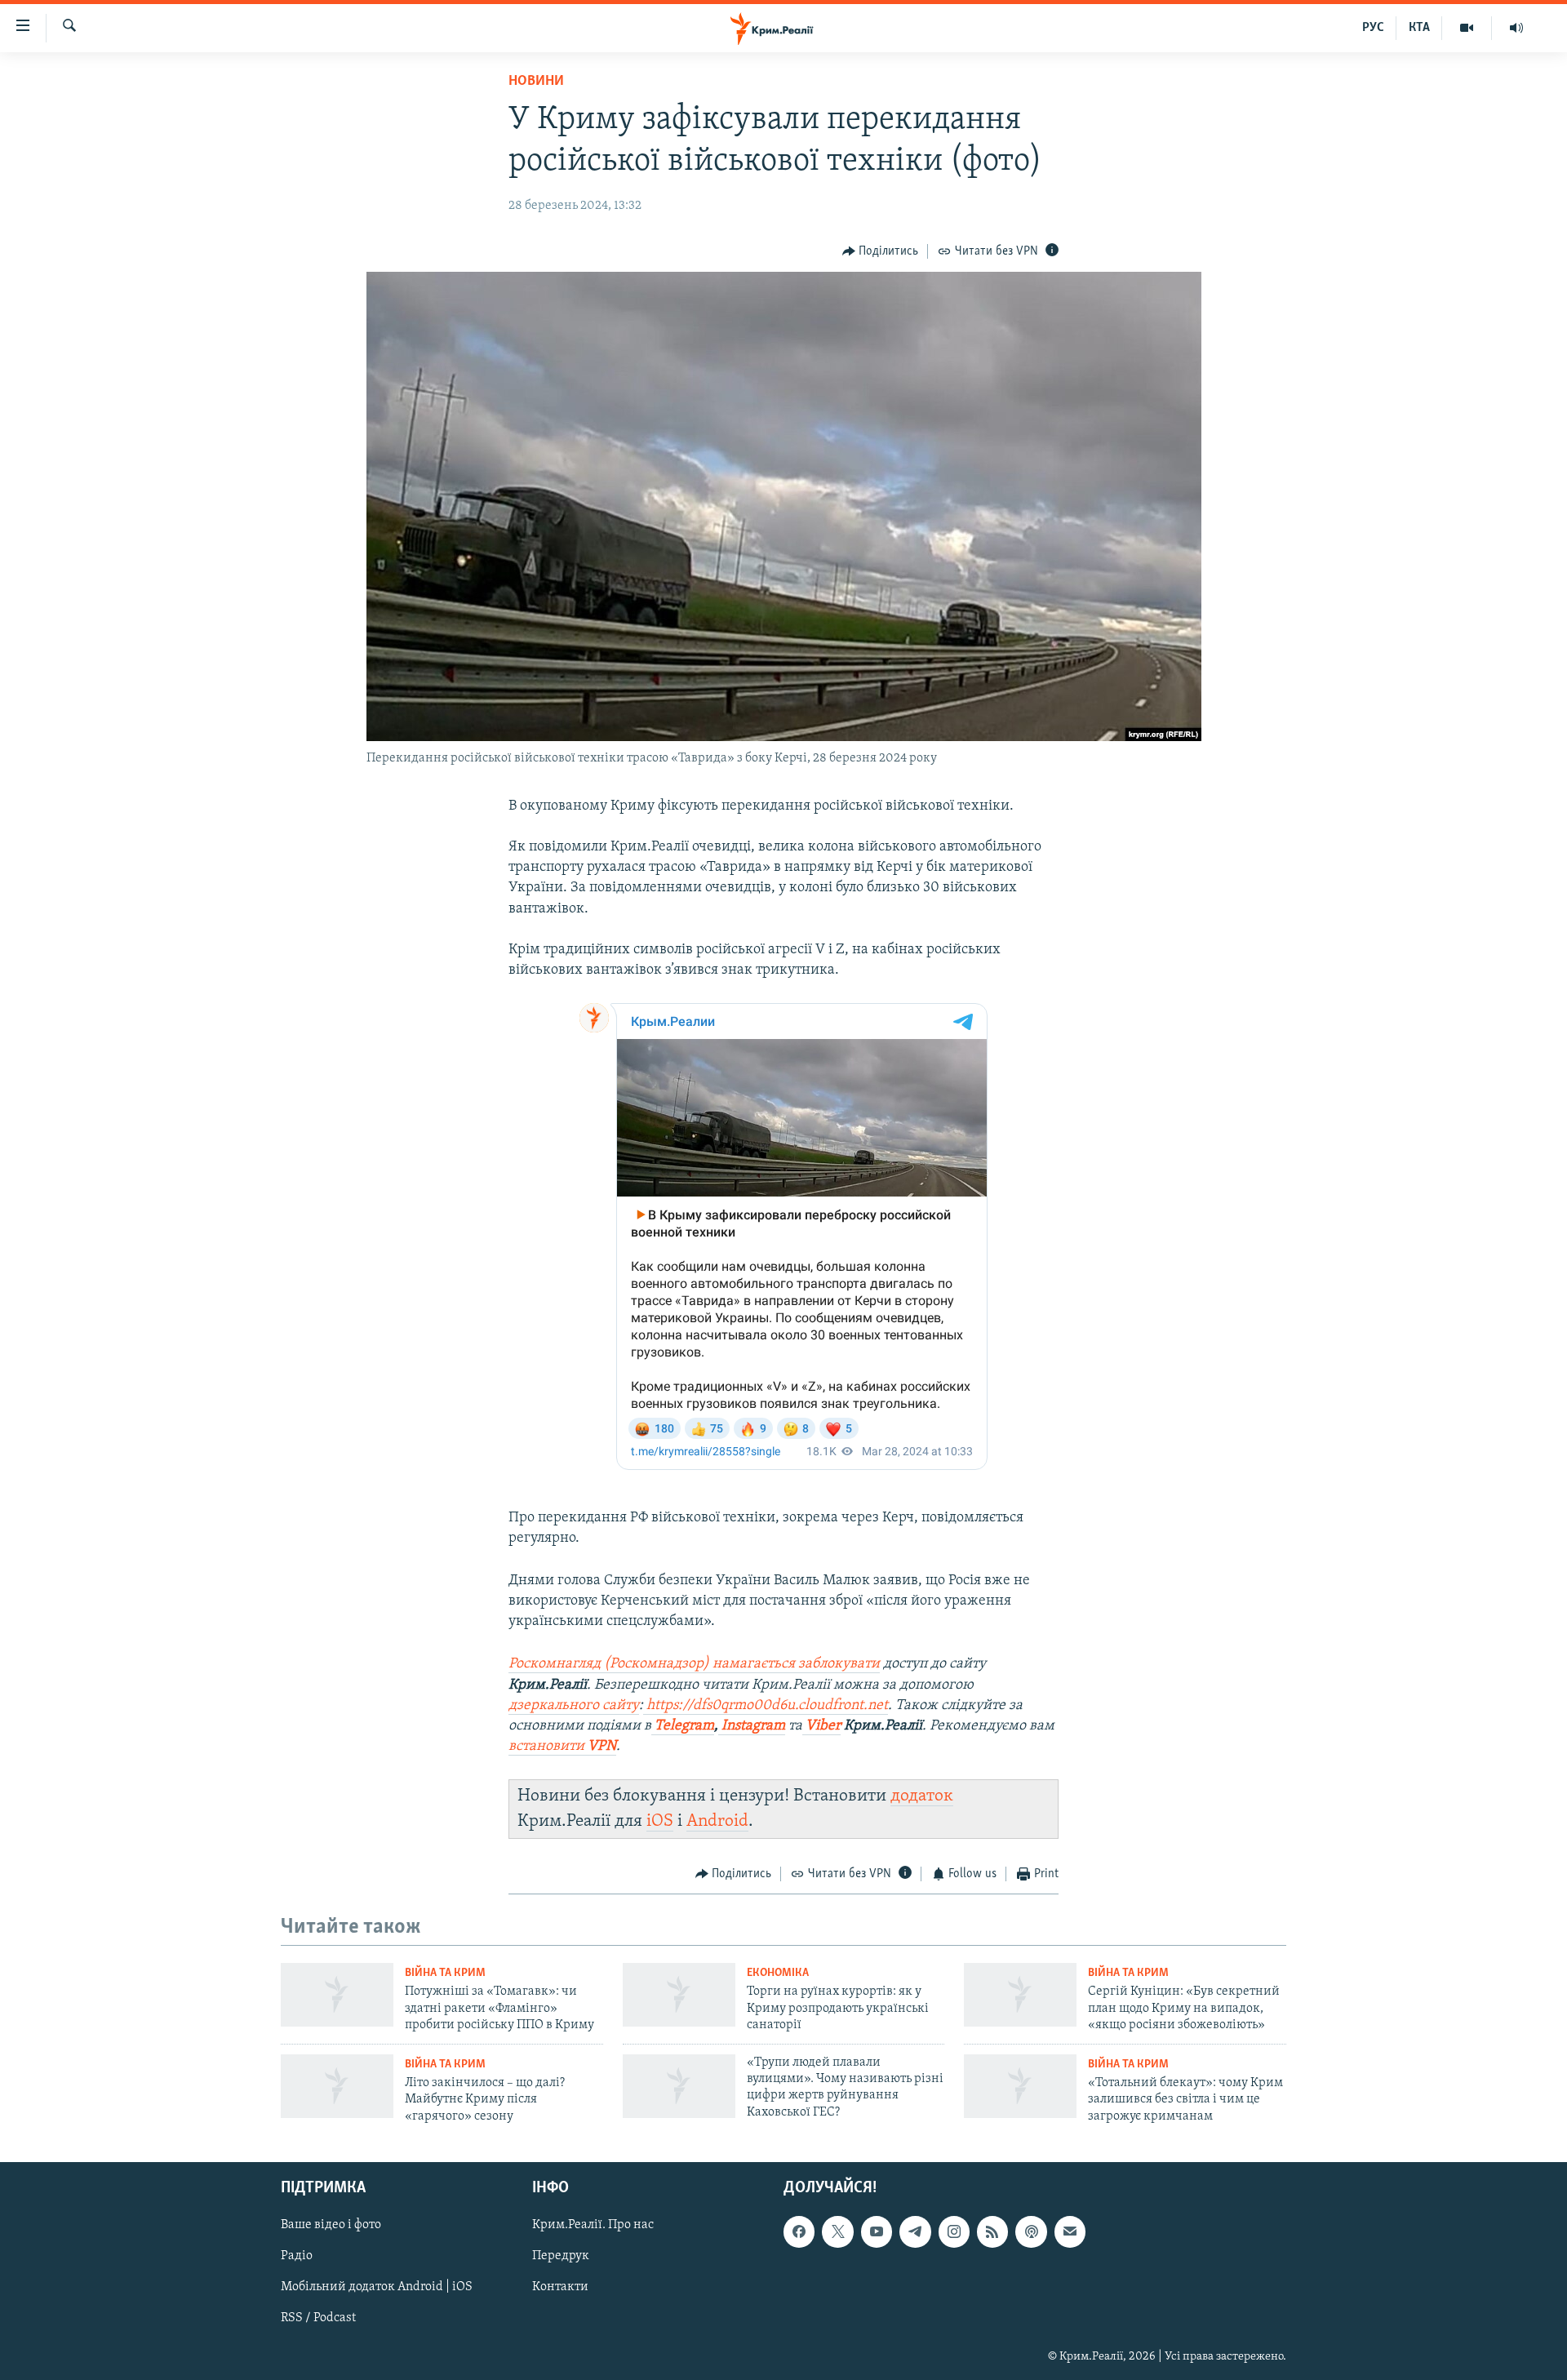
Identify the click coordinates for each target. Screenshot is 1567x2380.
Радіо (297, 2256)
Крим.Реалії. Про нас (593, 2225)
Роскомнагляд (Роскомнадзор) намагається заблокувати (694, 1664)
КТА (1419, 28)
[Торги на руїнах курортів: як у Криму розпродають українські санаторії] (679, 1995)
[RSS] (992, 2231)
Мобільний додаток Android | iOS (377, 2287)
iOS (660, 1821)
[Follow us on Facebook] (799, 2231)
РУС (1373, 28)
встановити (562, 1747)
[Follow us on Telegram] (915, 2231)
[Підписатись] (1070, 2231)
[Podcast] (1031, 2231)
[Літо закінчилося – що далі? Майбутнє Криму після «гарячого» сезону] (337, 2086)
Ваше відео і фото (331, 2225)
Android (717, 1821)
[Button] (881, 251)
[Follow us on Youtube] (877, 2231)
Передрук (561, 2256)
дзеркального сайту (574, 1706)
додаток (922, 1796)
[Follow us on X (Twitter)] (837, 2231)
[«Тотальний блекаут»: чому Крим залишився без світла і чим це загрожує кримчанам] (1020, 2086)
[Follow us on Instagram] (954, 2231)
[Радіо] (1516, 28)
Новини (536, 82)
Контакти (560, 2287)
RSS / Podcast (318, 2318)
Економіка (778, 1973)
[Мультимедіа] (1467, 28)
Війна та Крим (445, 1973)
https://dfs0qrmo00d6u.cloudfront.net (767, 1706)
